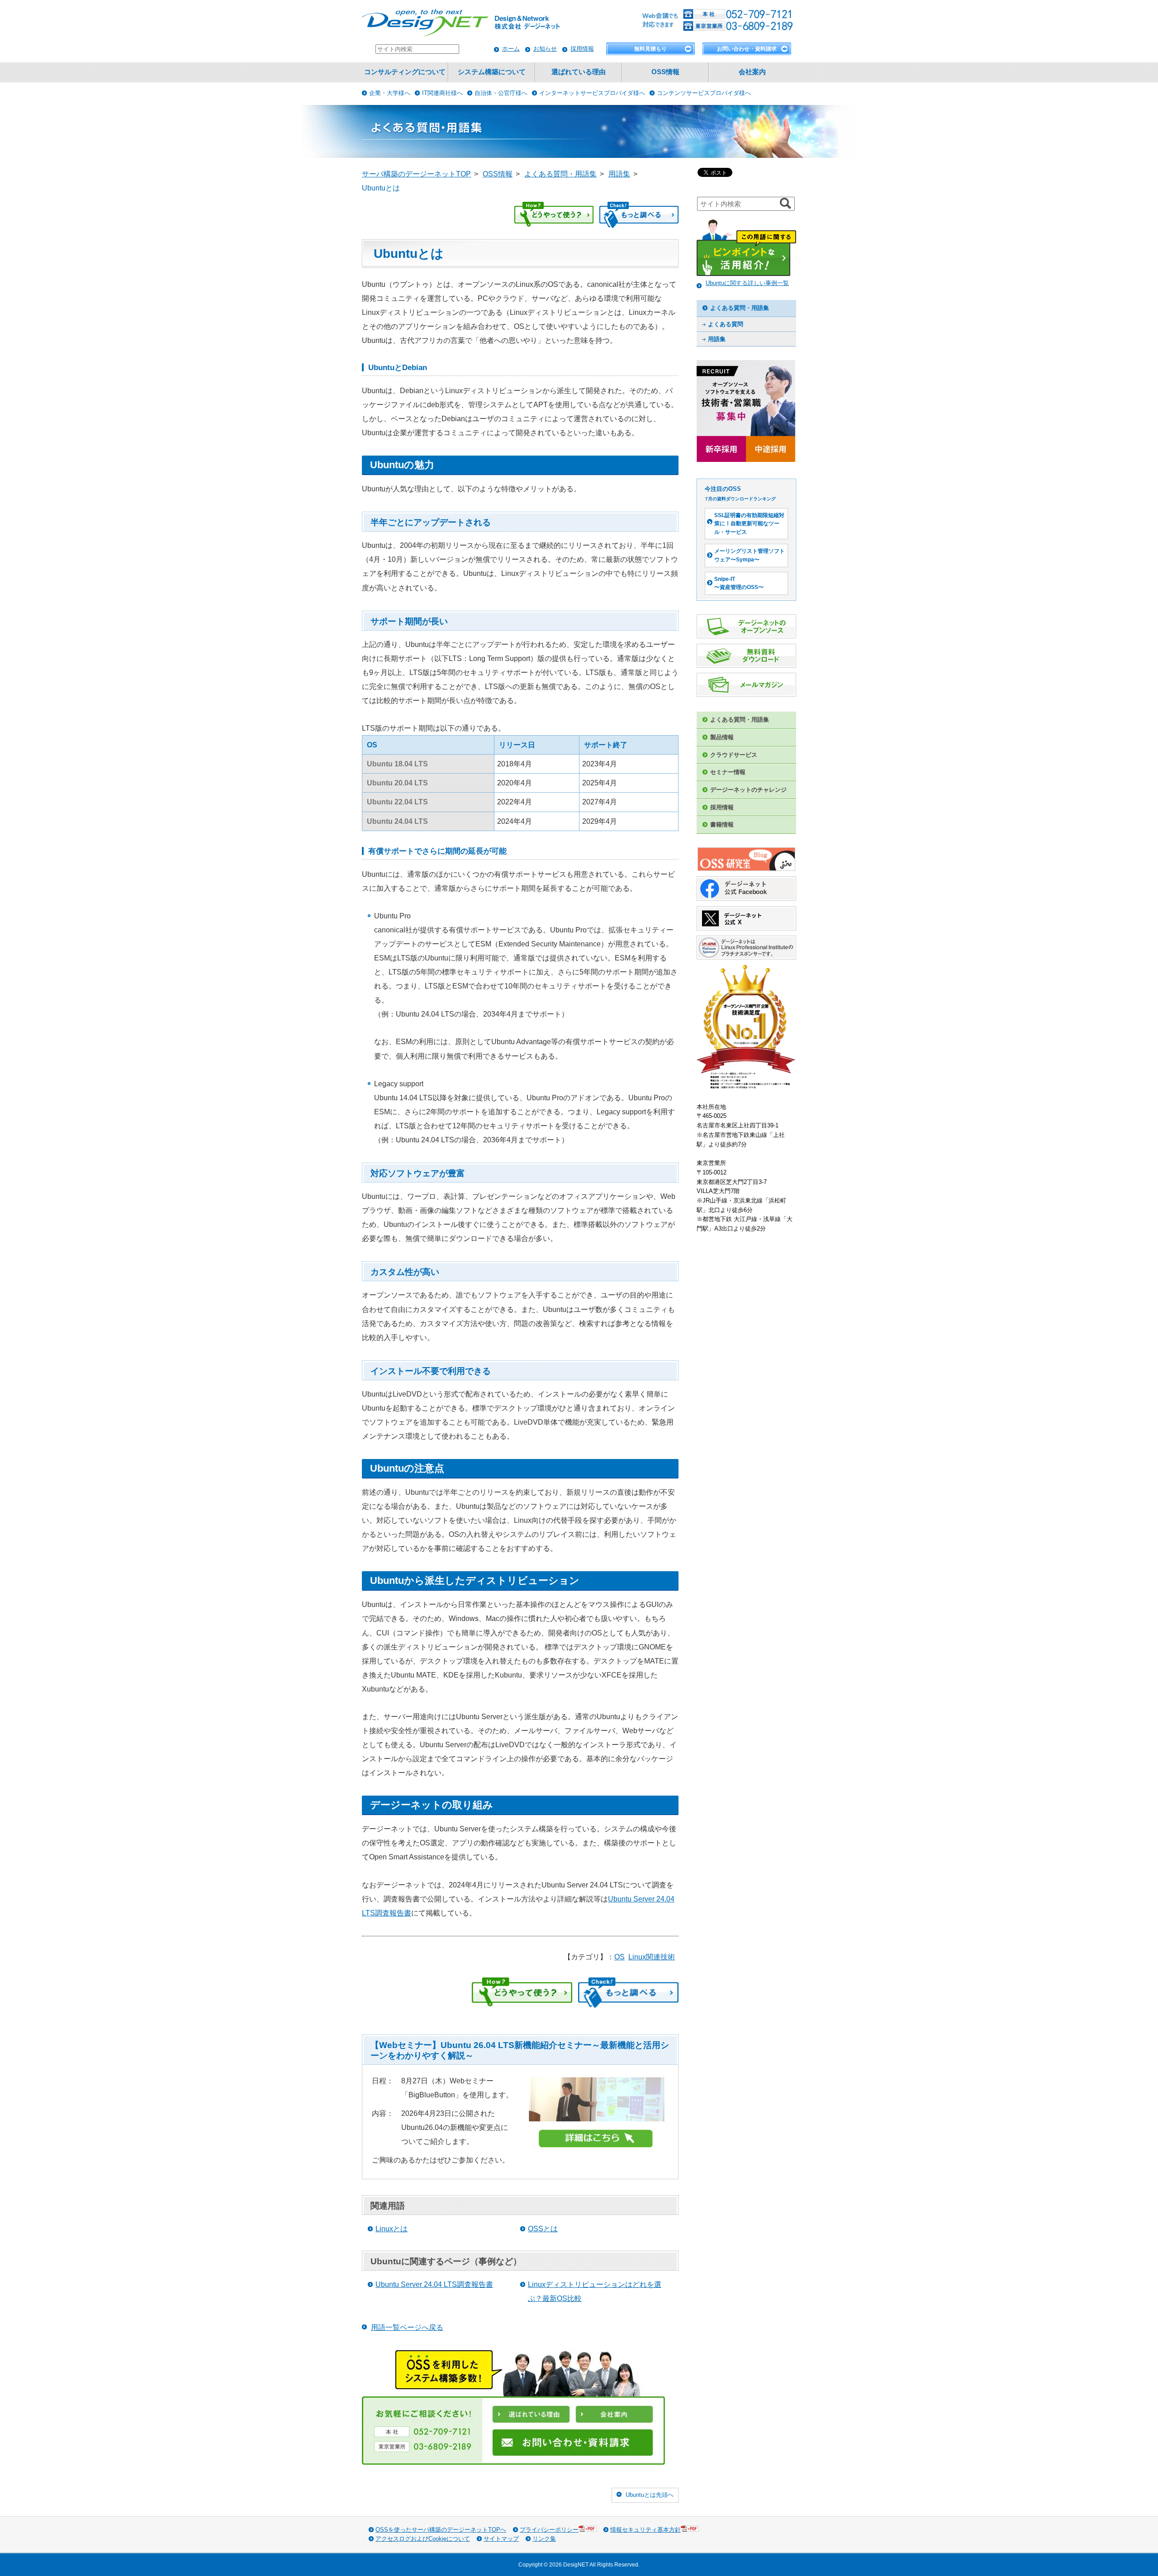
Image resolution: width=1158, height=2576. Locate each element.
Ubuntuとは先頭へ (650, 2495)
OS (619, 1957)
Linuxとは (392, 2229)
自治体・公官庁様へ (501, 93)
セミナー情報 (728, 772)
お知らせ (545, 49)
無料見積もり (650, 49)
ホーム (511, 49)
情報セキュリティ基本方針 (645, 2530)
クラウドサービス (734, 755)
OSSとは (543, 2229)
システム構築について (492, 72)
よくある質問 (726, 324)
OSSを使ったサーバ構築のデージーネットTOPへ (441, 2530)
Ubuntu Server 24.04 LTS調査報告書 (434, 2284)
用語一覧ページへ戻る (407, 2327)
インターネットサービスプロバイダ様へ (592, 93)
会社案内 (752, 72)
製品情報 (722, 737)
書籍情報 (722, 825)
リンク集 (544, 2539)
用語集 (717, 339)
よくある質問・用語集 (740, 308)
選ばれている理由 (579, 72)
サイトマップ (501, 2539)
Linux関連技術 (652, 1957)
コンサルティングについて (405, 72)
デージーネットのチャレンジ (748, 790)
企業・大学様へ (390, 93)
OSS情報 (665, 72)
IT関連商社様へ (442, 93)
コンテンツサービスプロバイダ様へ (704, 93)
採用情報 (582, 49)
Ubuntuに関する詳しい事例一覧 (747, 283)
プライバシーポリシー (549, 2530)
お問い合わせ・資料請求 (747, 49)
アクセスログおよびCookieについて (423, 2539)
